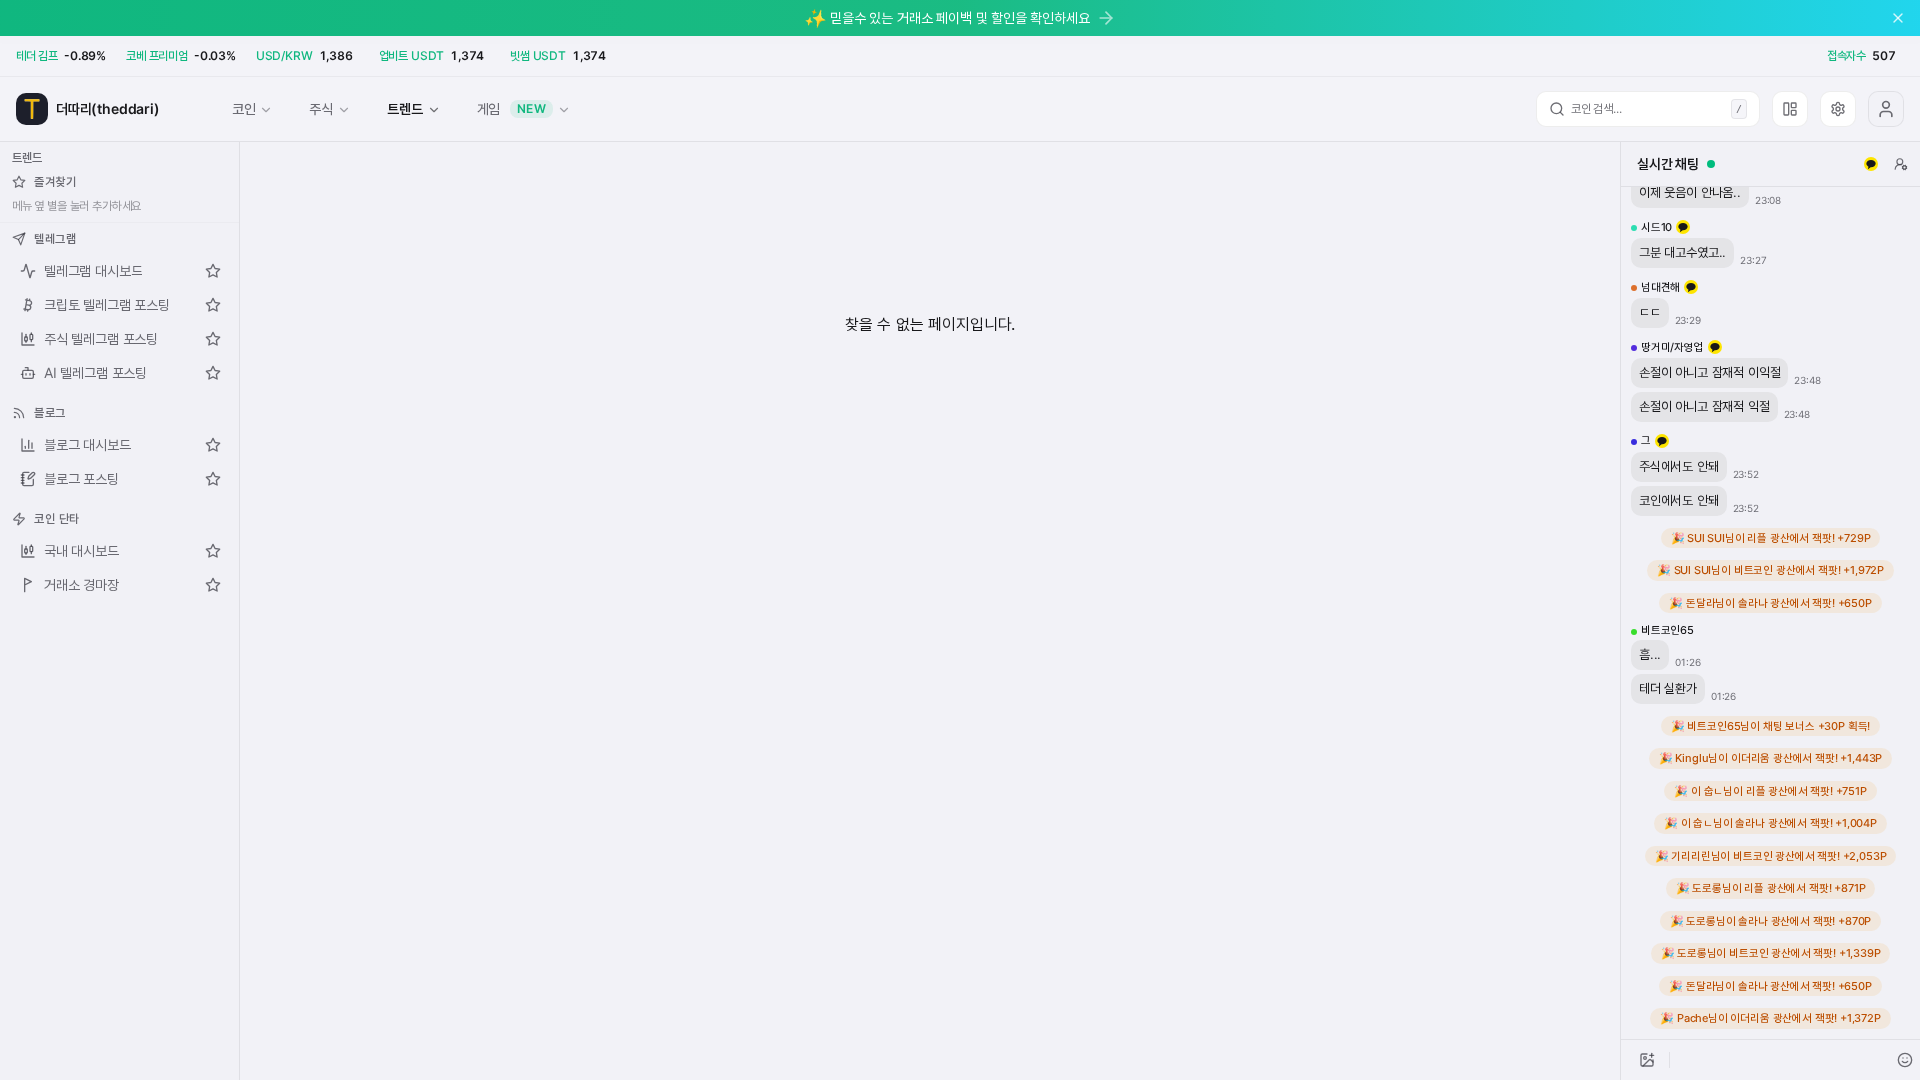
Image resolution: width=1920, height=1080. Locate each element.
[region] (1770, 613)
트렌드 (404, 108)
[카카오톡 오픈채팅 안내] (1871, 164)
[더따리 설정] (1838, 109)
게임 (512, 108)
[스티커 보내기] (1905, 1060)
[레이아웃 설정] (1790, 109)
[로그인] (1886, 109)
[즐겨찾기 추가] (213, 271)
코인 (244, 108)
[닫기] (1898, 18)
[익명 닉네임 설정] (1901, 164)
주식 (321, 108)
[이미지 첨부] (1647, 1060)
